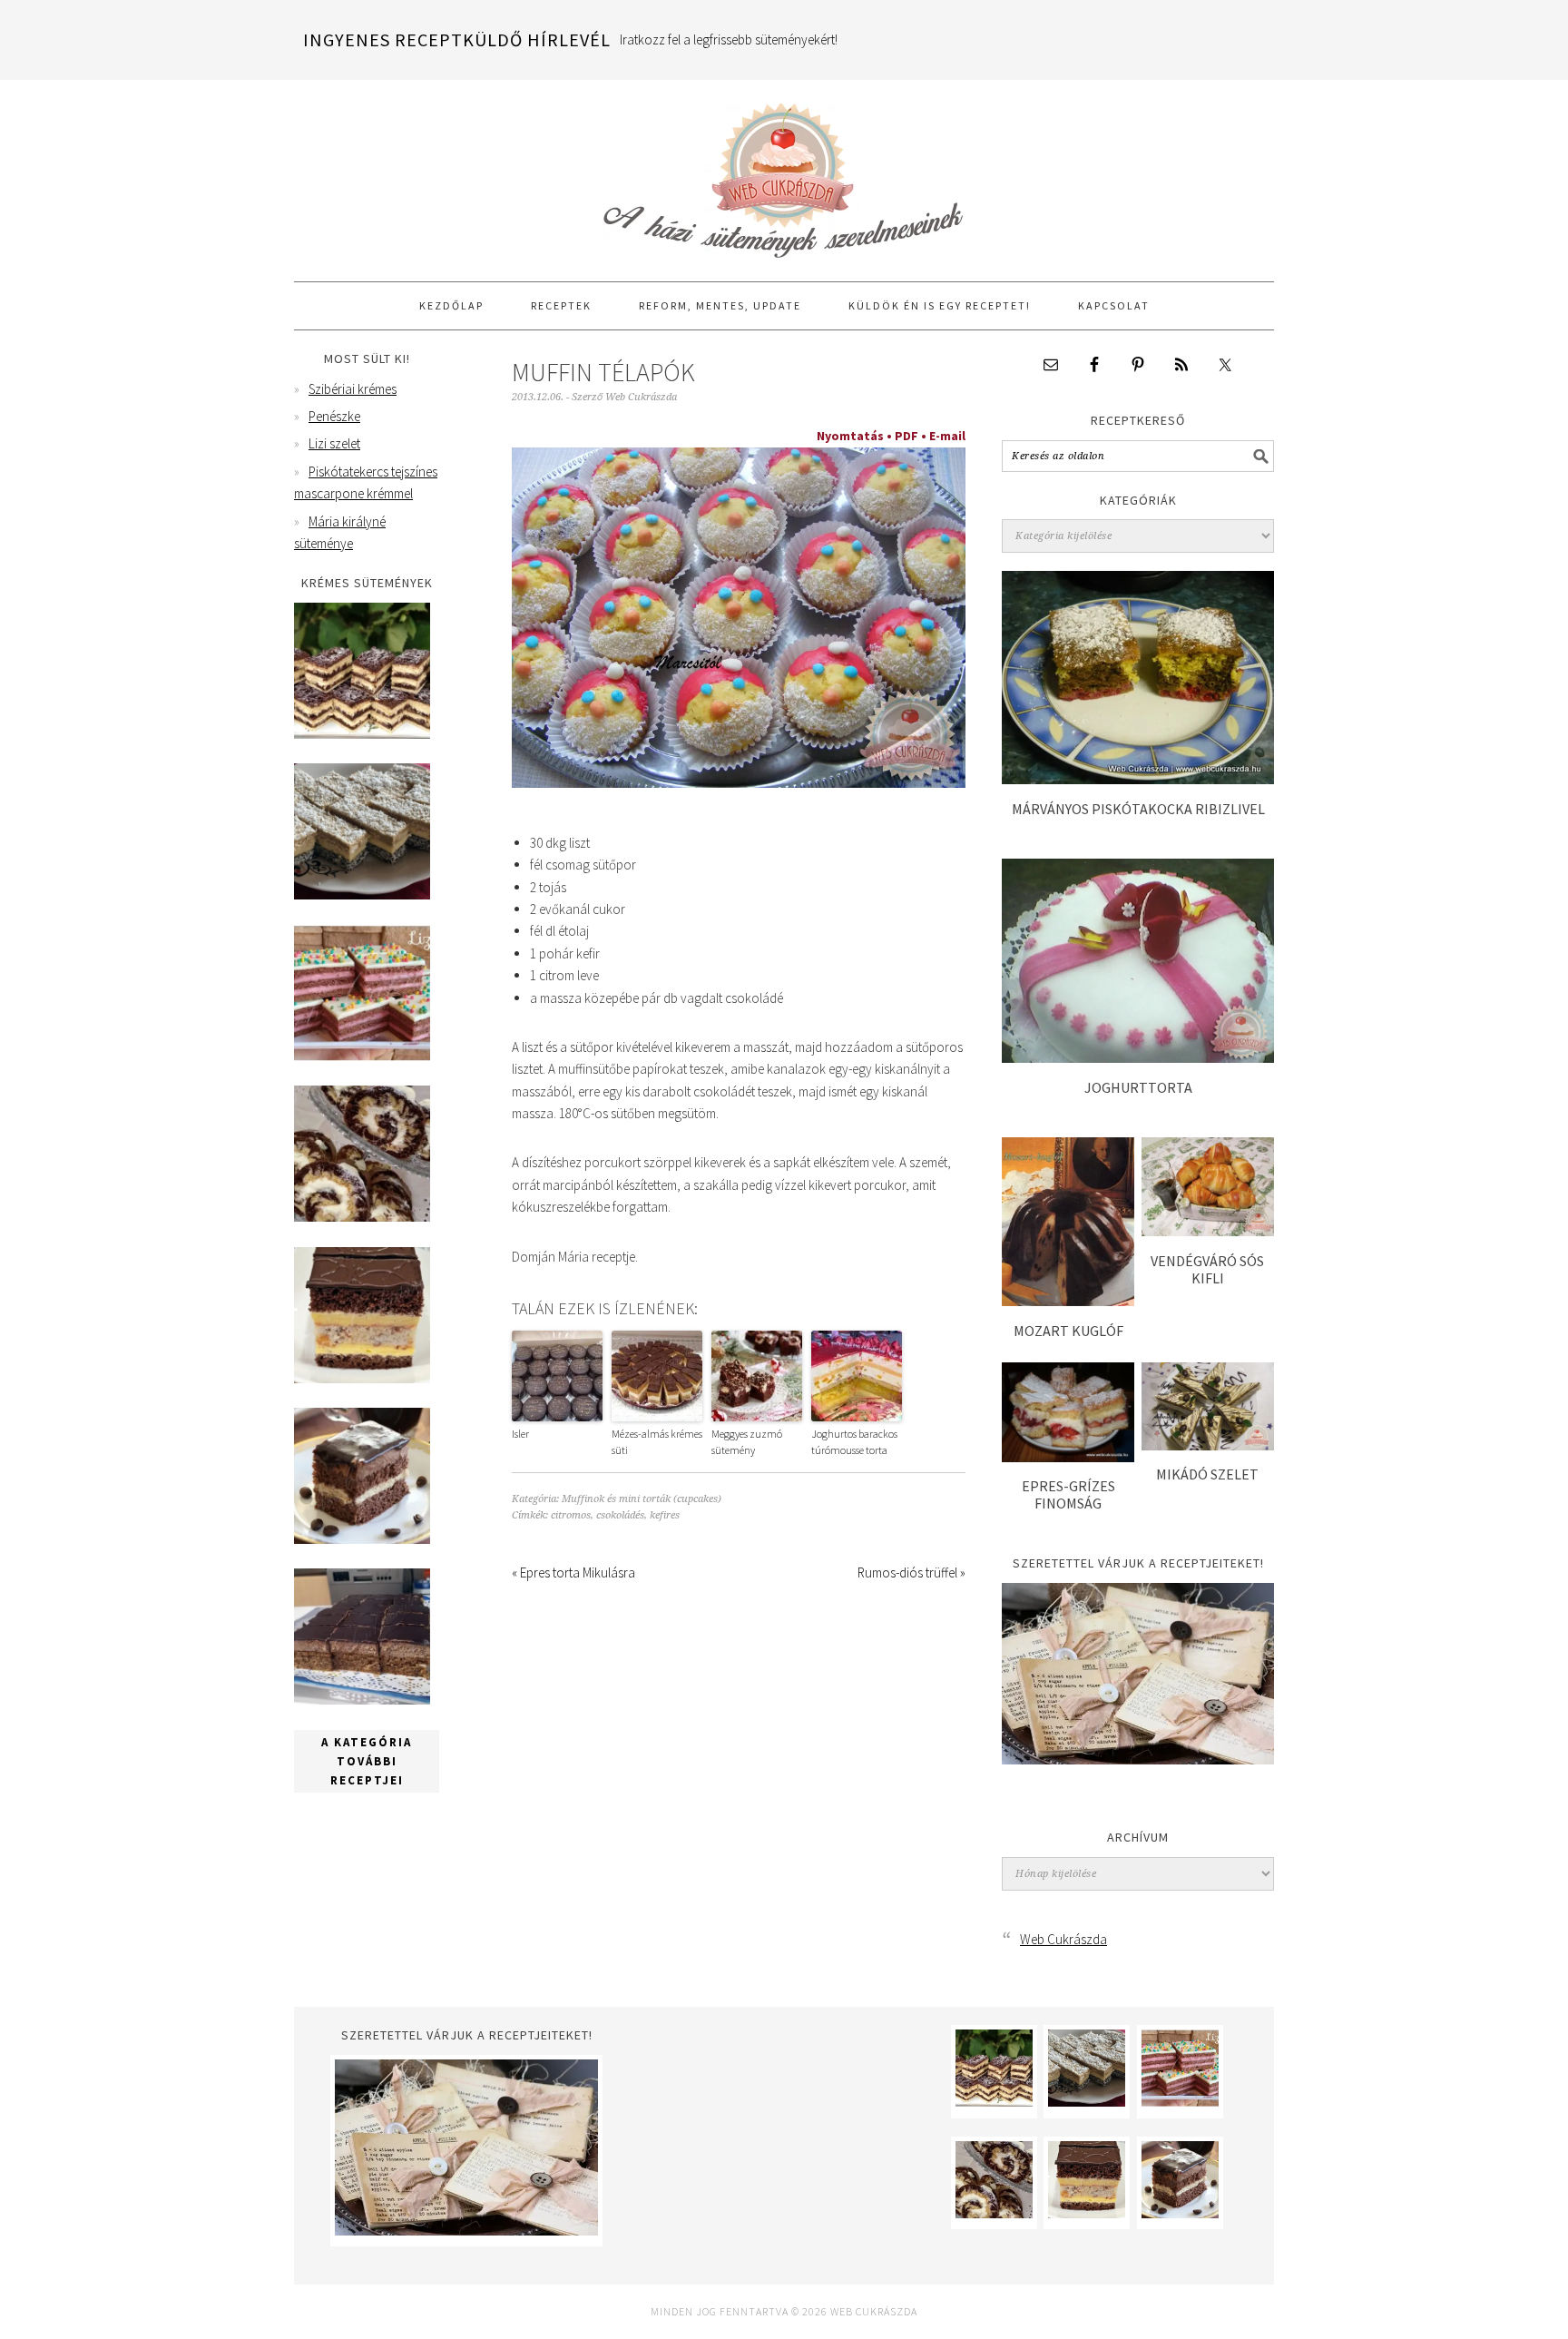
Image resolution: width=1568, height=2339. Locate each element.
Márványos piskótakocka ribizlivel (1138, 809)
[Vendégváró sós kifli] (1208, 1231)
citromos (571, 1515)
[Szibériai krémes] (362, 734)
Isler (520, 1434)
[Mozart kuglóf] (1068, 1301)
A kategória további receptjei (367, 1761)
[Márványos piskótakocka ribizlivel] (1138, 779)
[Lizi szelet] (362, 1056)
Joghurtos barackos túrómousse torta (854, 1442)
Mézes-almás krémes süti (657, 1442)
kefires (665, 1515)
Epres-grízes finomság (1068, 1494)
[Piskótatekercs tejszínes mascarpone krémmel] (362, 1217)
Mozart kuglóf (1068, 1331)
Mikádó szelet (1207, 1474)
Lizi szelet (334, 443)
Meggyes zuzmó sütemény (747, 1442)
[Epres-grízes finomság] (1068, 1457)
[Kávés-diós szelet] (362, 1700)
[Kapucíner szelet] (362, 1539)
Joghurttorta (1138, 1087)
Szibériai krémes (353, 389)
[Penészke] (362, 894)
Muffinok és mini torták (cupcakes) (642, 1499)
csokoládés (620, 1515)
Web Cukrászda (784, 172)
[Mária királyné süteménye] (362, 1378)
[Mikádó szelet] (1208, 1445)
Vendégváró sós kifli (1207, 1269)
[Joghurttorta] (1138, 1058)
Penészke (334, 416)
